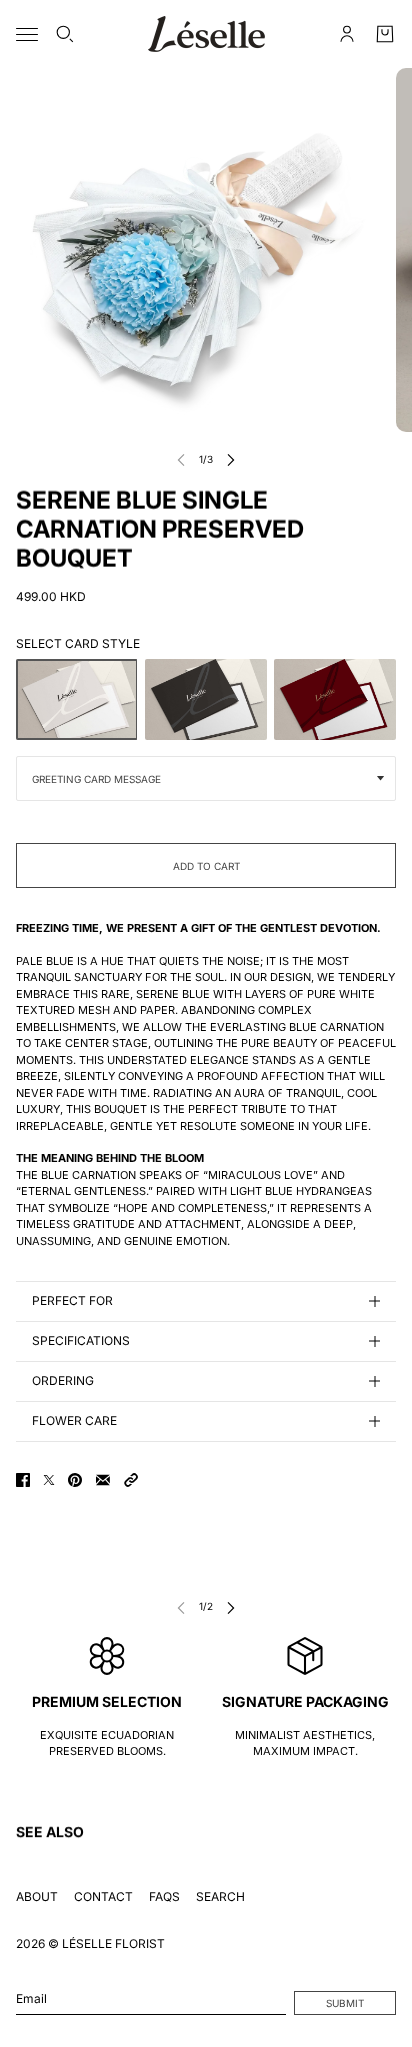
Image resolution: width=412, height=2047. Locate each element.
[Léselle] (206, 34)
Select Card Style (78, 643)
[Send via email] (103, 1480)
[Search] (65, 34)
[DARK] (206, 699)
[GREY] (77, 699)
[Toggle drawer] (27, 34)
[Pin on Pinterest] (75, 1480)
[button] (131, 1480)
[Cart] (385, 34)
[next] (231, 459)
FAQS (164, 1896)
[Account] (347, 34)
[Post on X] (49, 1480)
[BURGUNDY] (335, 699)
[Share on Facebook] (23, 1480)
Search (220, 1896)
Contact (103, 1896)
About (37, 1896)
